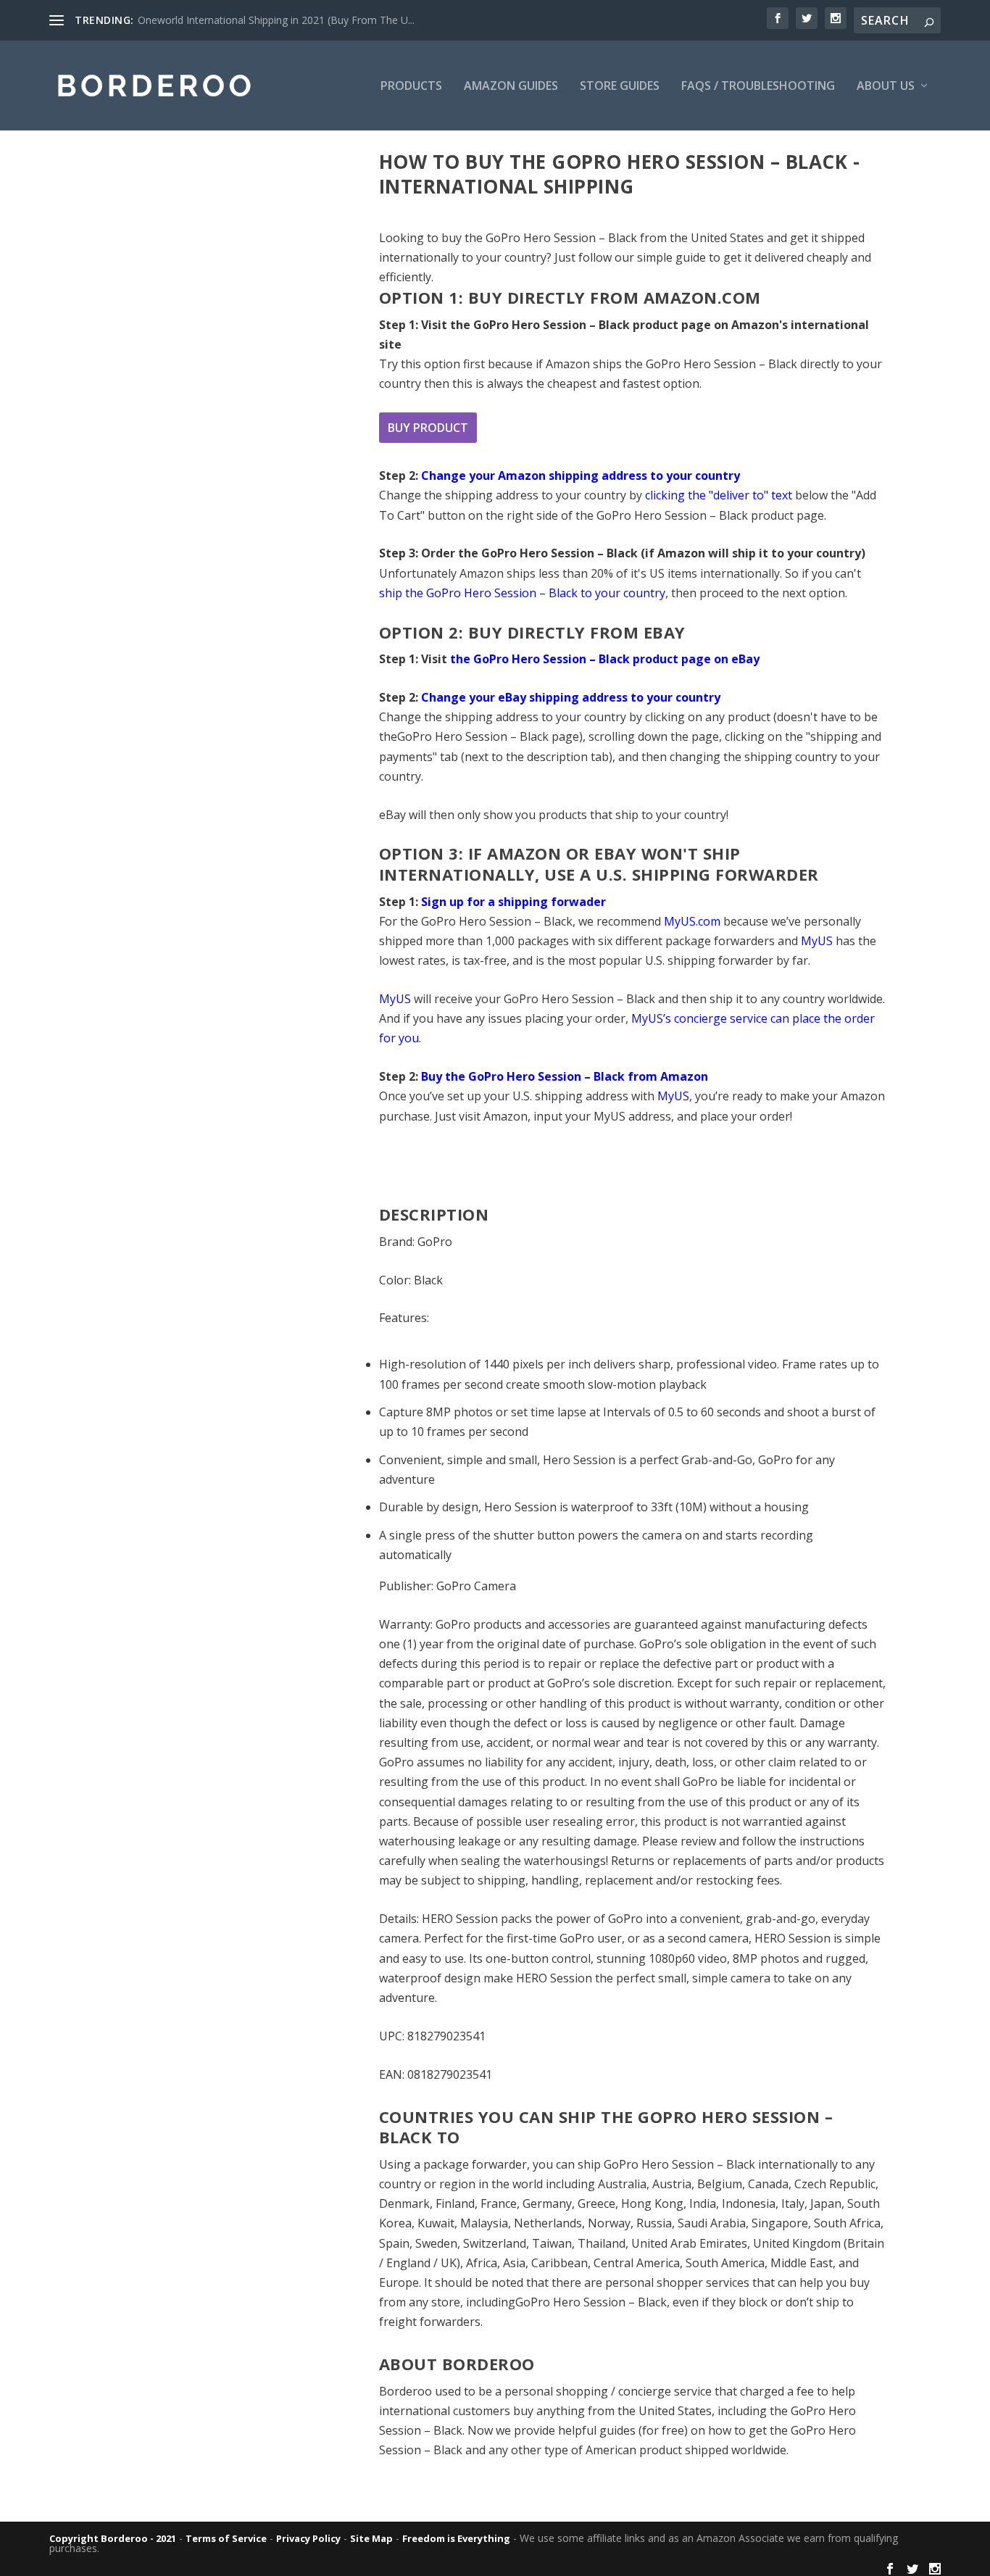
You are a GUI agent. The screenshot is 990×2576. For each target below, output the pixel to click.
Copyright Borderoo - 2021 (113, 2538)
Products (411, 87)
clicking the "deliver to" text (719, 495)
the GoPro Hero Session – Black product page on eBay (605, 659)
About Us (886, 87)
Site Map (371, 2538)
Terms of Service (226, 2538)
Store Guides (620, 87)
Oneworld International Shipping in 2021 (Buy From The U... (276, 20)
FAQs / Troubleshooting (758, 87)
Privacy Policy (308, 2538)
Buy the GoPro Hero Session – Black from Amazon (565, 1076)
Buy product (428, 428)
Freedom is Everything (456, 2538)
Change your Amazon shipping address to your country (581, 475)
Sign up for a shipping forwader (513, 902)
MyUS (817, 941)
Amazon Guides (511, 87)
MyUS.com (692, 921)
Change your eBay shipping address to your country (571, 697)
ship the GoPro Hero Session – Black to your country (522, 593)
